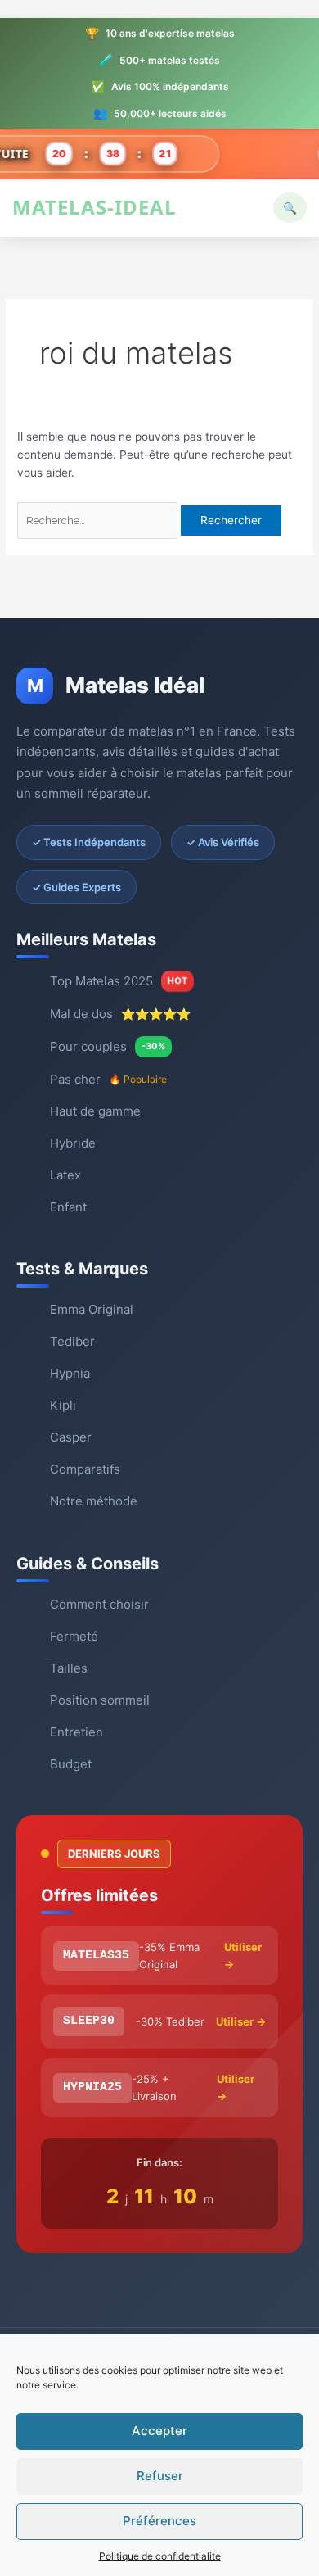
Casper (71, 1437)
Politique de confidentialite (160, 2556)
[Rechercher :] (99, 520)
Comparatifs (85, 1469)
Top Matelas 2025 (119, 981)
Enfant (68, 1207)
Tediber (72, 1341)
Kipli (63, 1405)
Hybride (73, 1143)
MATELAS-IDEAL (94, 207)
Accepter (159, 2431)
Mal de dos (120, 1014)
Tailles (69, 1668)
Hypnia (70, 1373)
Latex (65, 1175)
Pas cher (108, 1079)
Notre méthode (94, 1501)
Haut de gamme (95, 1111)
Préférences (159, 2521)
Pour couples (108, 1046)
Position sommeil (100, 1700)
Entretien (76, 1732)
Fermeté (74, 1636)
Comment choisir (99, 1604)
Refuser (160, 2476)
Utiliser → (243, 1956)
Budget (71, 1764)
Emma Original (92, 1309)
